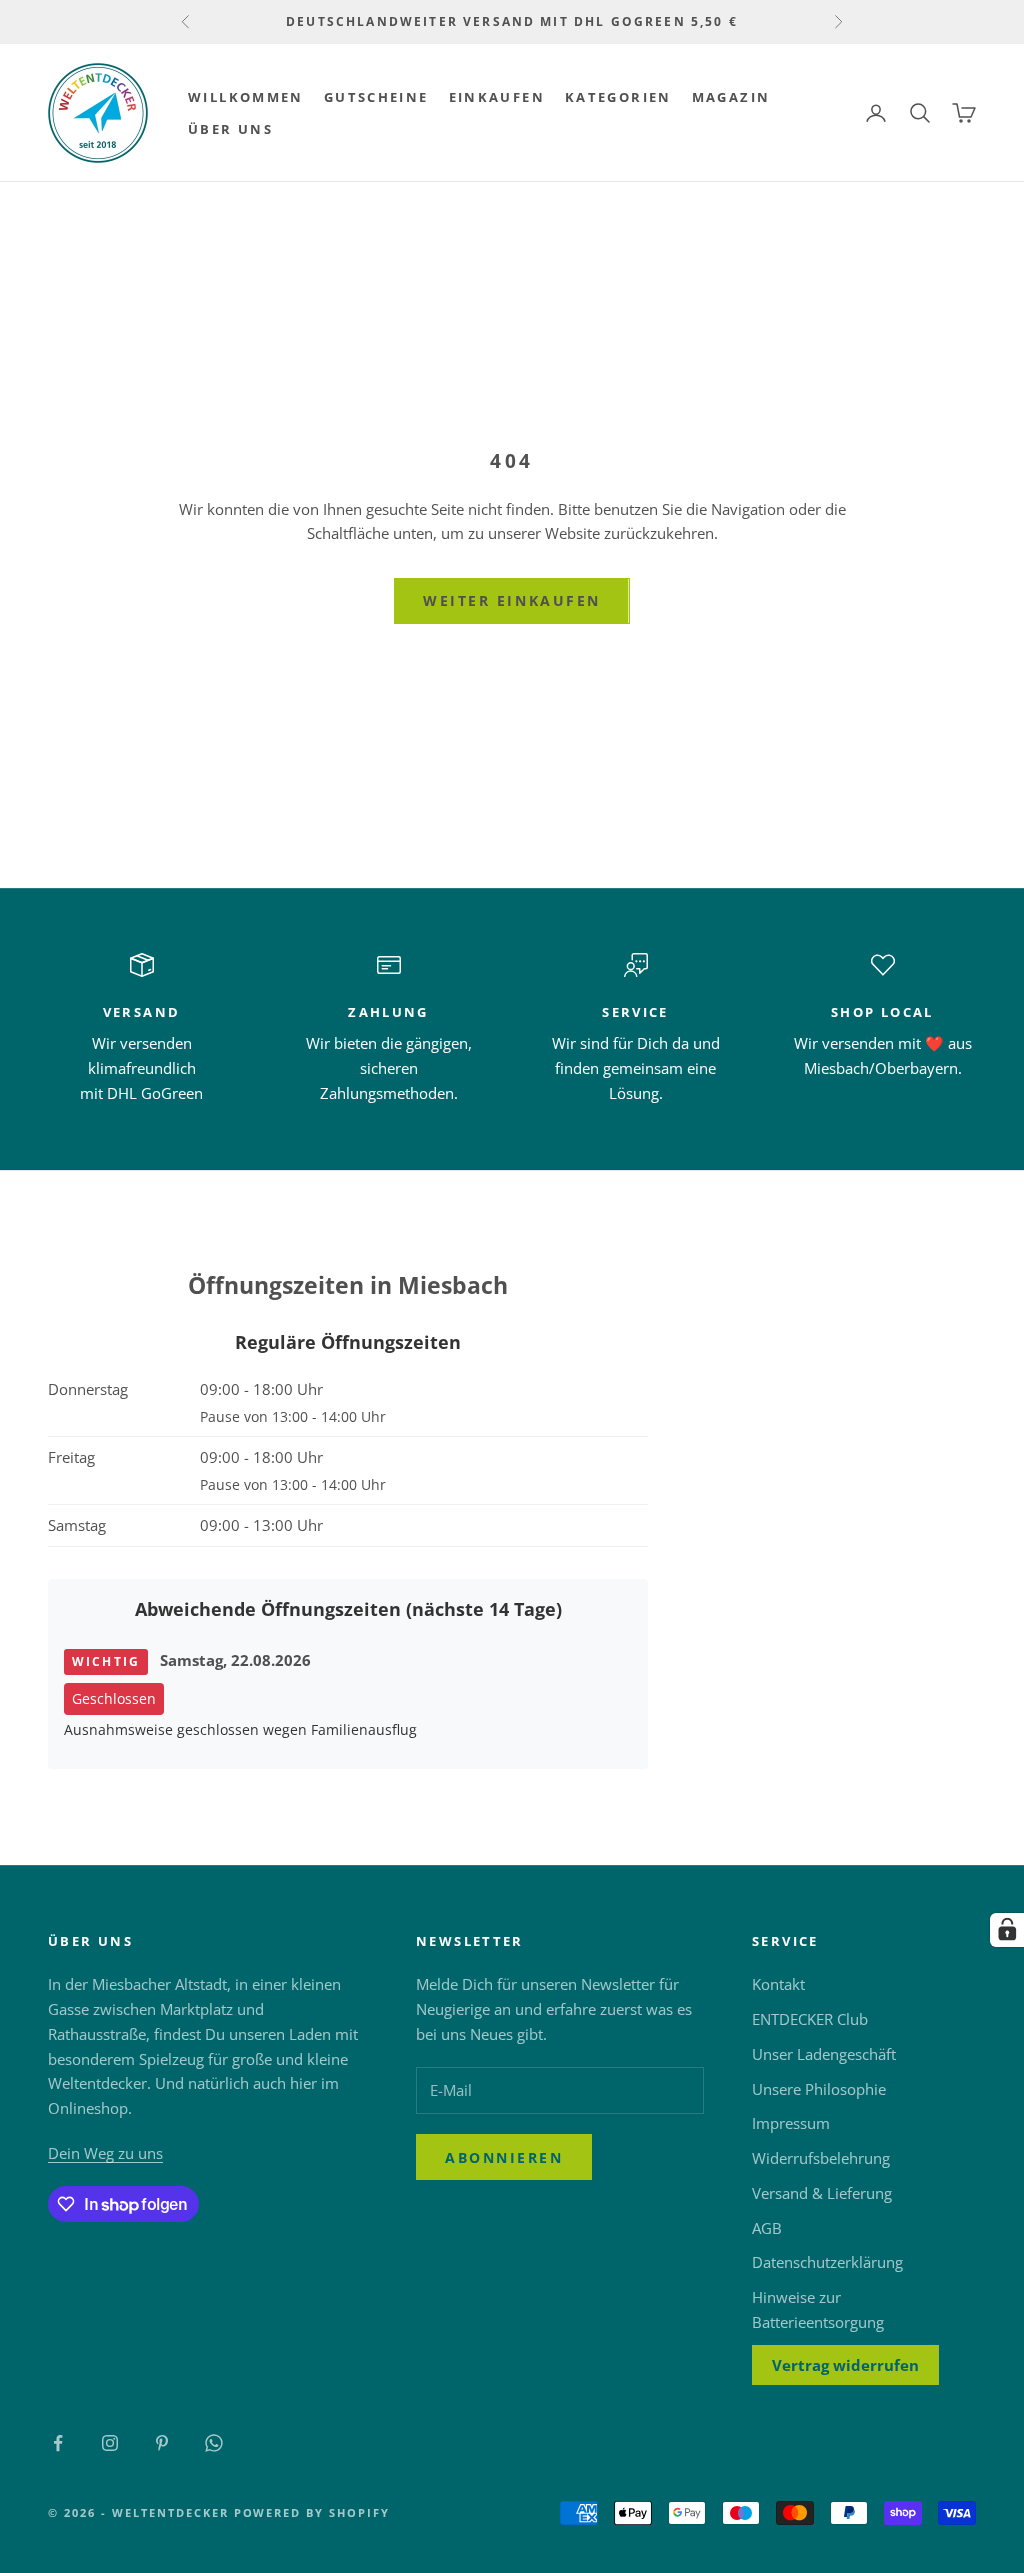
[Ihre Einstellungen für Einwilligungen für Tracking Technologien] (1007, 1930)
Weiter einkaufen (511, 600)
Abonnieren (504, 2157)
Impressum (791, 2123)
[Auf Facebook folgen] (58, 2443)
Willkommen (246, 97)
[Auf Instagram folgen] (110, 2443)
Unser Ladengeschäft (824, 2054)
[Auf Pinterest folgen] (162, 2443)
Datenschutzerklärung (827, 2262)
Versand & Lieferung (822, 2193)
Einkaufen (497, 97)
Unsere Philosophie (819, 2089)
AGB (767, 2228)
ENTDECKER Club (810, 2019)
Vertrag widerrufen (845, 2365)
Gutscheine (376, 97)
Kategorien (618, 97)
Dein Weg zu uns (105, 2153)
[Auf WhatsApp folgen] (214, 2443)
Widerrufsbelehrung (821, 2158)
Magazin (731, 97)
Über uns (230, 129)
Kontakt (778, 1984)
